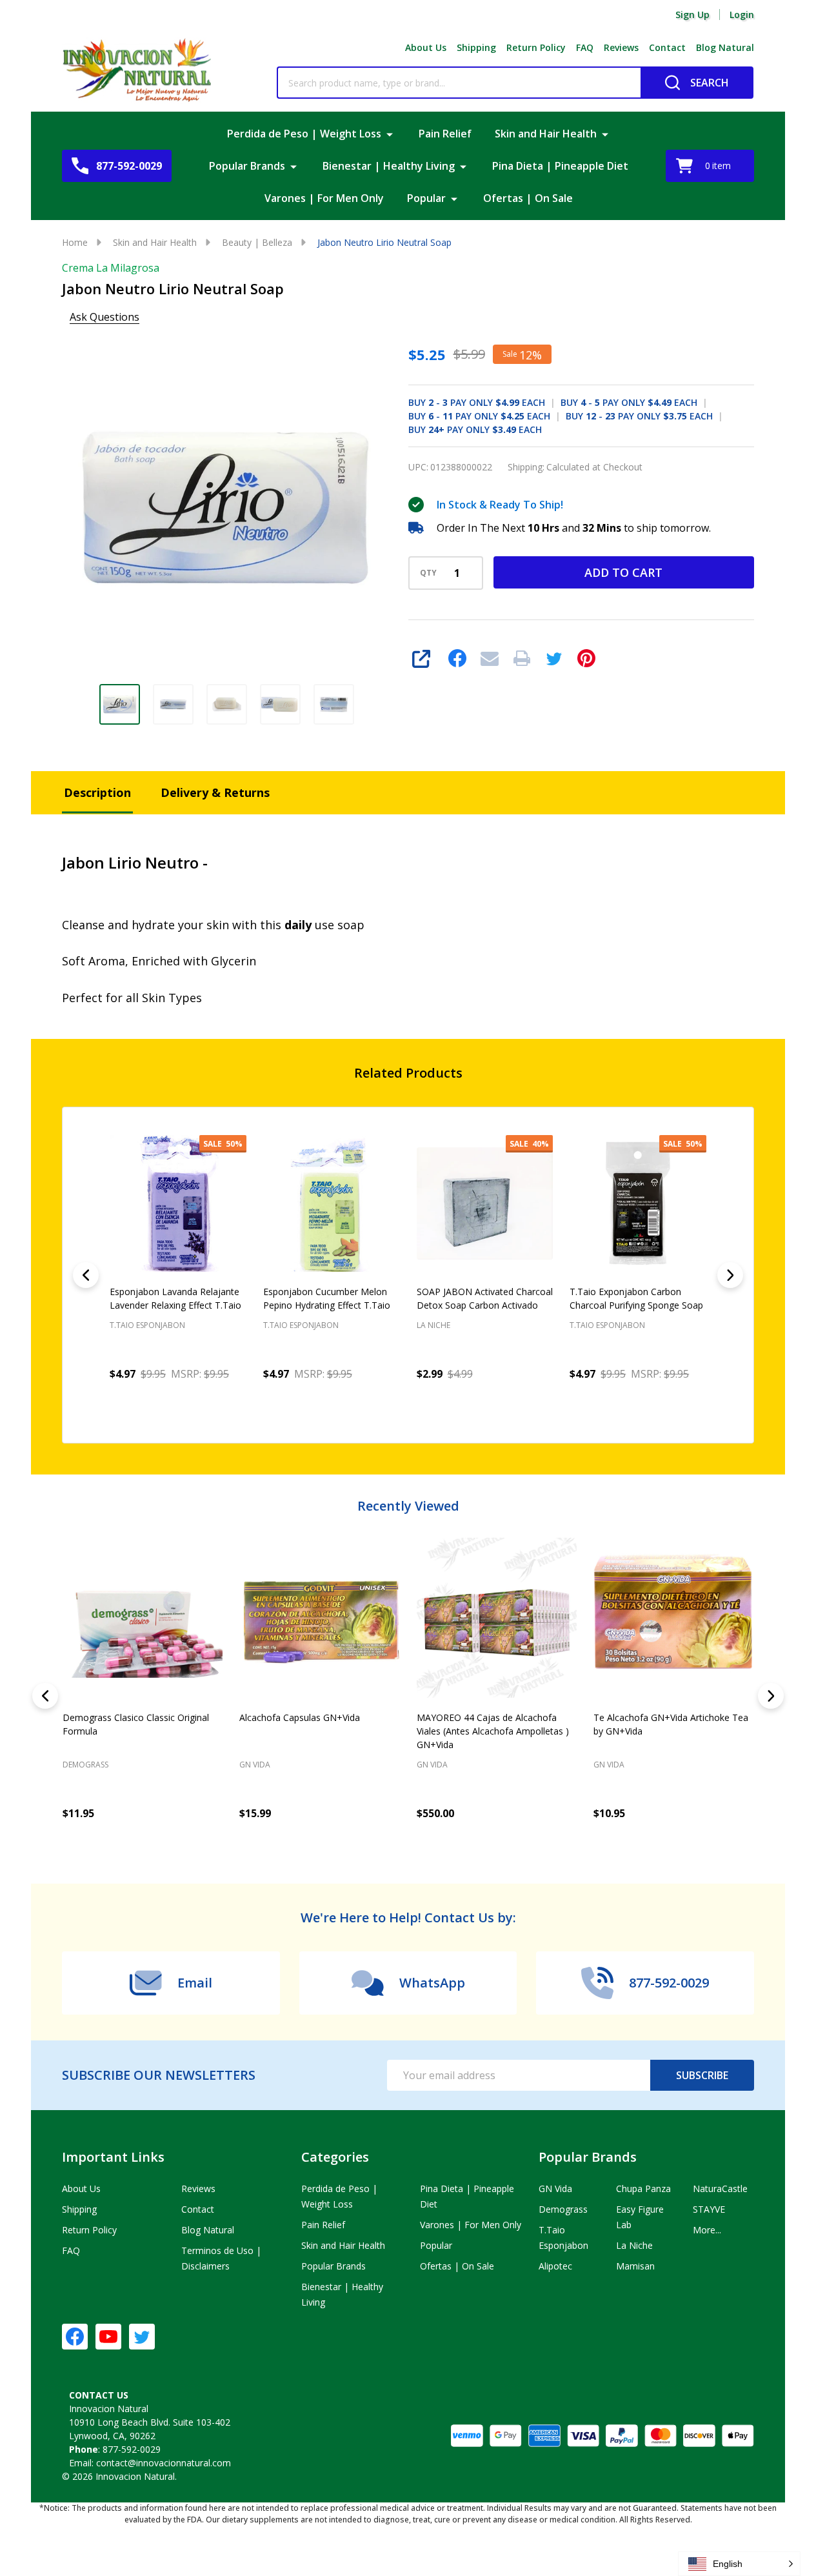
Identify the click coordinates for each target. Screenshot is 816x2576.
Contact (667, 47)
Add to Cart (623, 572)
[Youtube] (108, 2337)
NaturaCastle (720, 2189)
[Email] (490, 658)
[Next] (730, 1275)
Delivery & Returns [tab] (215, 792)
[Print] (522, 658)
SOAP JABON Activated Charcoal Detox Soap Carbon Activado (485, 1298)
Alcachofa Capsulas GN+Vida (300, 1717)
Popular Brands (247, 166)
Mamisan (635, 2266)
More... (707, 2230)
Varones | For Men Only (324, 198)
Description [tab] (97, 792)
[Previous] (86, 1275)
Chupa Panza (643, 2189)
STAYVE (709, 2209)
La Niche (634, 2245)
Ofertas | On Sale (528, 198)
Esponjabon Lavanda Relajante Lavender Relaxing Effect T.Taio (175, 1298)
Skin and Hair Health (546, 134)
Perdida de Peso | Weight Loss (304, 134)
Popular (426, 198)
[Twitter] (554, 658)
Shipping (476, 47)
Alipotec (555, 2266)
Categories (335, 2157)
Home (75, 242)
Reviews (621, 47)
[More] (390, 134)
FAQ (585, 47)
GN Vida (255, 1765)
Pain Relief (445, 134)
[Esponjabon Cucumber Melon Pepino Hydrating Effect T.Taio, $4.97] (332, 1203)
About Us (426, 47)
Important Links (113, 2157)
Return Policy (536, 47)
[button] (739, 2564)
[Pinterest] (586, 658)
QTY (428, 573)
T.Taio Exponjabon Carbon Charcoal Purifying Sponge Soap (636, 1298)
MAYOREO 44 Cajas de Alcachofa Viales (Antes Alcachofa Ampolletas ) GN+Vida (493, 1731)
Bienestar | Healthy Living (389, 166)
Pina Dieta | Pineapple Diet (560, 166)
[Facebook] (457, 658)
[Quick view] (234, 1402)
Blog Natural (725, 47)
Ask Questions (104, 317)
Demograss (85, 1765)
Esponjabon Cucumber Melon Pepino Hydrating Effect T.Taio (327, 1298)
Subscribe (702, 2075)
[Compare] (210, 1842)
